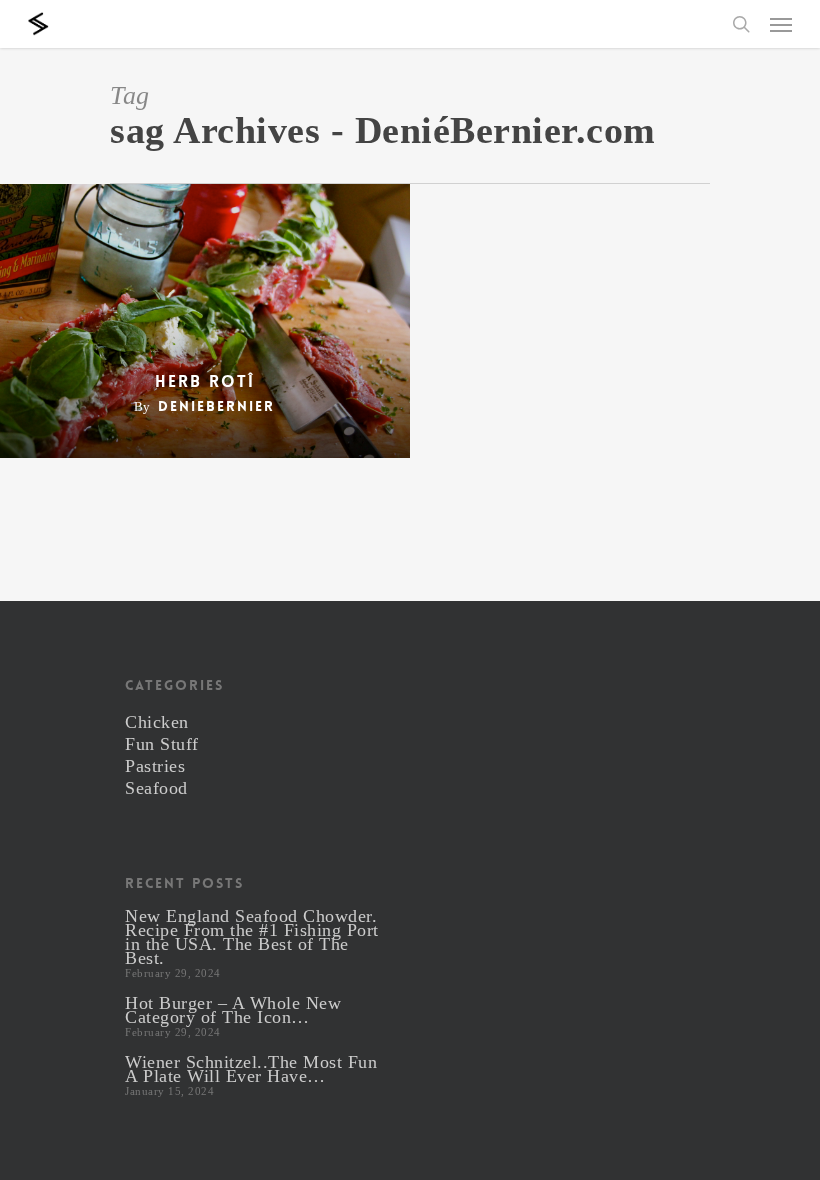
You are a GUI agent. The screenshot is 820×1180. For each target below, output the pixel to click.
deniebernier (216, 406)
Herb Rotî (205, 382)
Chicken (157, 722)
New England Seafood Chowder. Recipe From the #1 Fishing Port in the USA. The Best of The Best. (252, 937)
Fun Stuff (162, 744)
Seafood (156, 788)
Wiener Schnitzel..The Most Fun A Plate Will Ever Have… (251, 1069)
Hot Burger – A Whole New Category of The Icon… (233, 1010)
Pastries (155, 766)
